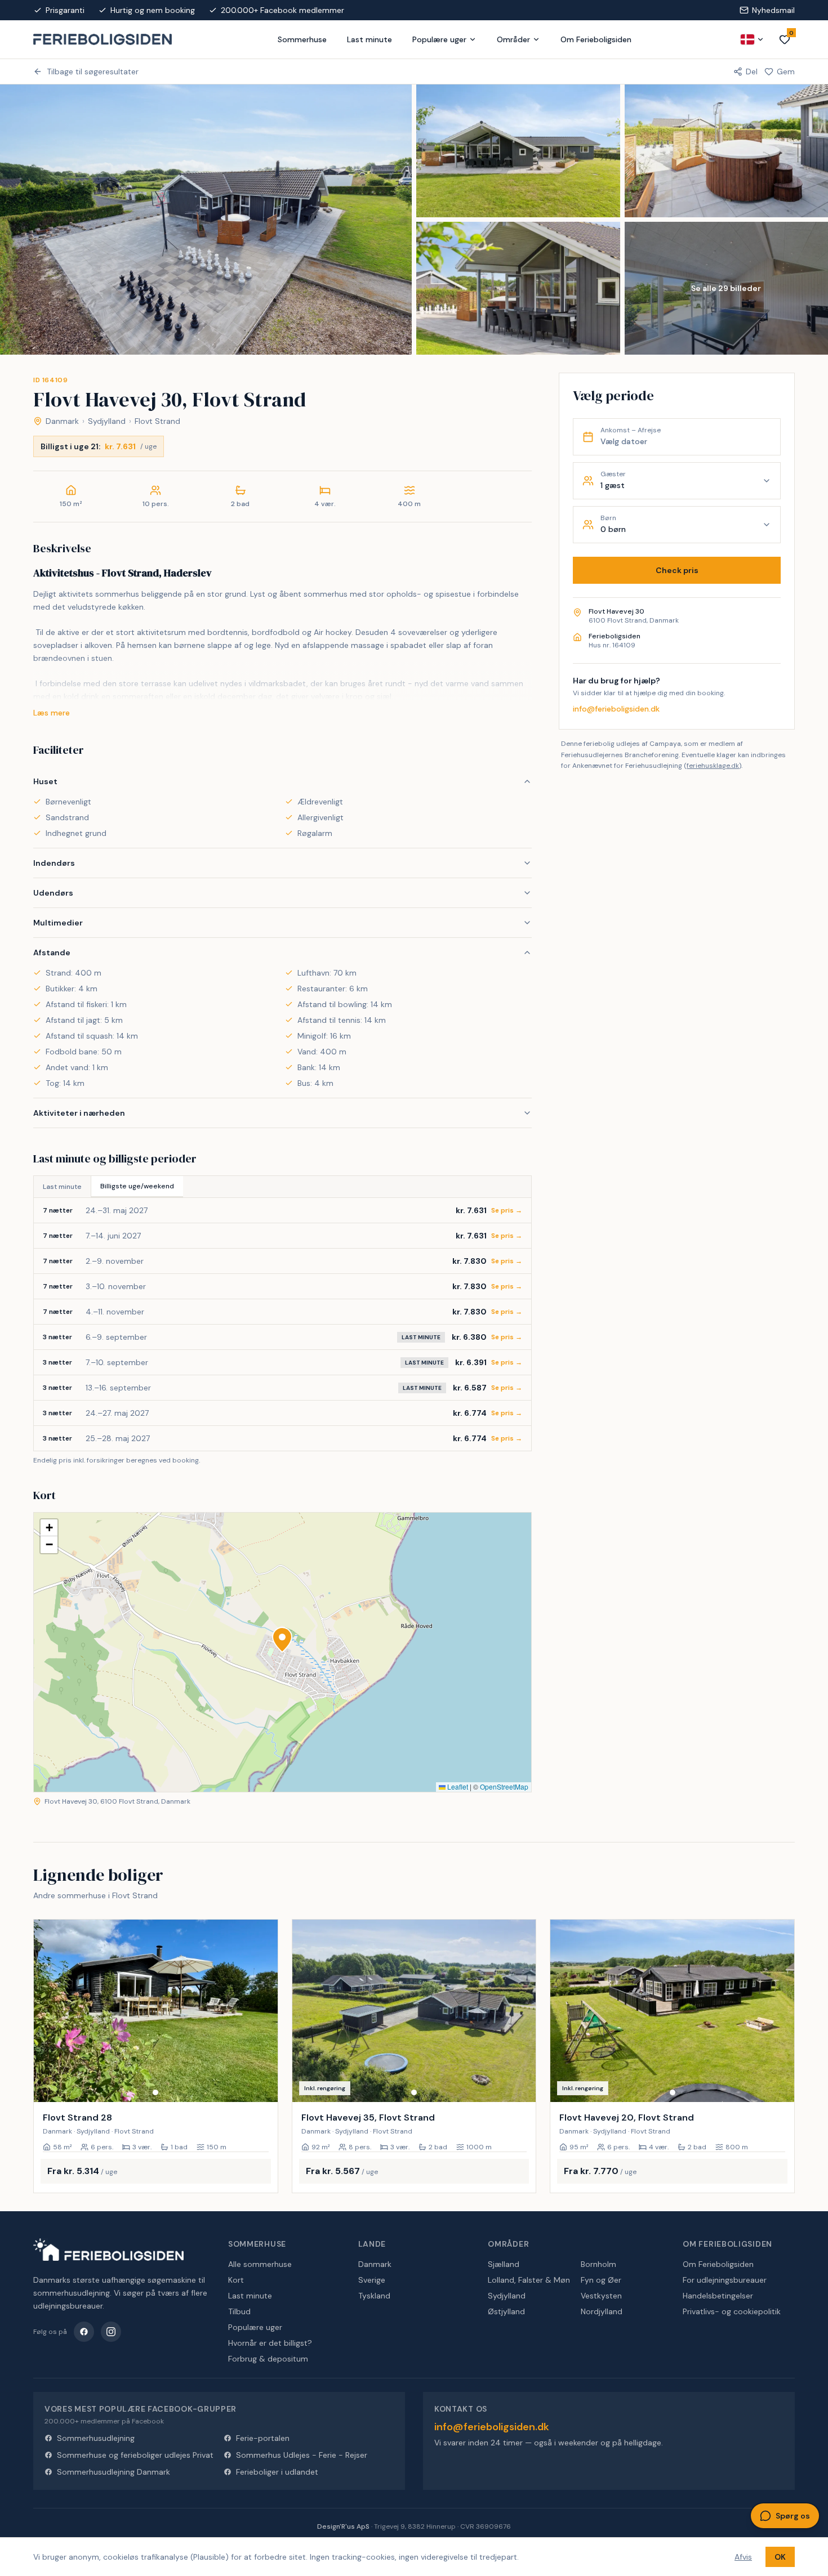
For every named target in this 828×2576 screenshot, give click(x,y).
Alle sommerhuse (260, 2264)
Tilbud (239, 2311)
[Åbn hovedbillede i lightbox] (206, 220)
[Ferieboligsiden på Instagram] (111, 2332)
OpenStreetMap (504, 1786)
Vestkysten (601, 2296)
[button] (282, 1640)
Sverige (372, 2280)
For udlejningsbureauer (725, 2280)
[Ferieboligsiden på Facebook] (84, 2332)
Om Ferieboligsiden (596, 39)
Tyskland (374, 2296)
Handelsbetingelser (718, 2296)
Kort (236, 2280)
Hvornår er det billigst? (270, 2343)
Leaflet (457, 1786)
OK (780, 2557)
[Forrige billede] (47, 2011)
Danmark (62, 421)
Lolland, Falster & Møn (529, 2280)
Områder (513, 39)
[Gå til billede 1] (155, 2092)
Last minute (370, 39)
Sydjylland (107, 421)
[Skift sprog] (753, 39)
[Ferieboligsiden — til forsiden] (108, 2249)
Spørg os (793, 2516)
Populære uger (439, 39)
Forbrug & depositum (268, 2359)
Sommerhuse (302, 39)
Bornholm (598, 2264)
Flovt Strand (157, 421)
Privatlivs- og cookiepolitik (732, 2311)
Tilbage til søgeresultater (93, 71)
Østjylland (506, 2311)
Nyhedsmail (773, 10)
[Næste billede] (264, 2011)
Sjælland (504, 2264)
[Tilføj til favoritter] (262, 2086)
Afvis (743, 2557)
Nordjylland (602, 2311)
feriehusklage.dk (713, 766)
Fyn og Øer (601, 2280)
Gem (786, 71)
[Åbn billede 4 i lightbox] (518, 288)
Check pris (677, 570)
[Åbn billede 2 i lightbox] (518, 151)
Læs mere (52, 713)
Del (752, 71)
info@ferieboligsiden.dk (616, 709)
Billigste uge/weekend (137, 1186)
